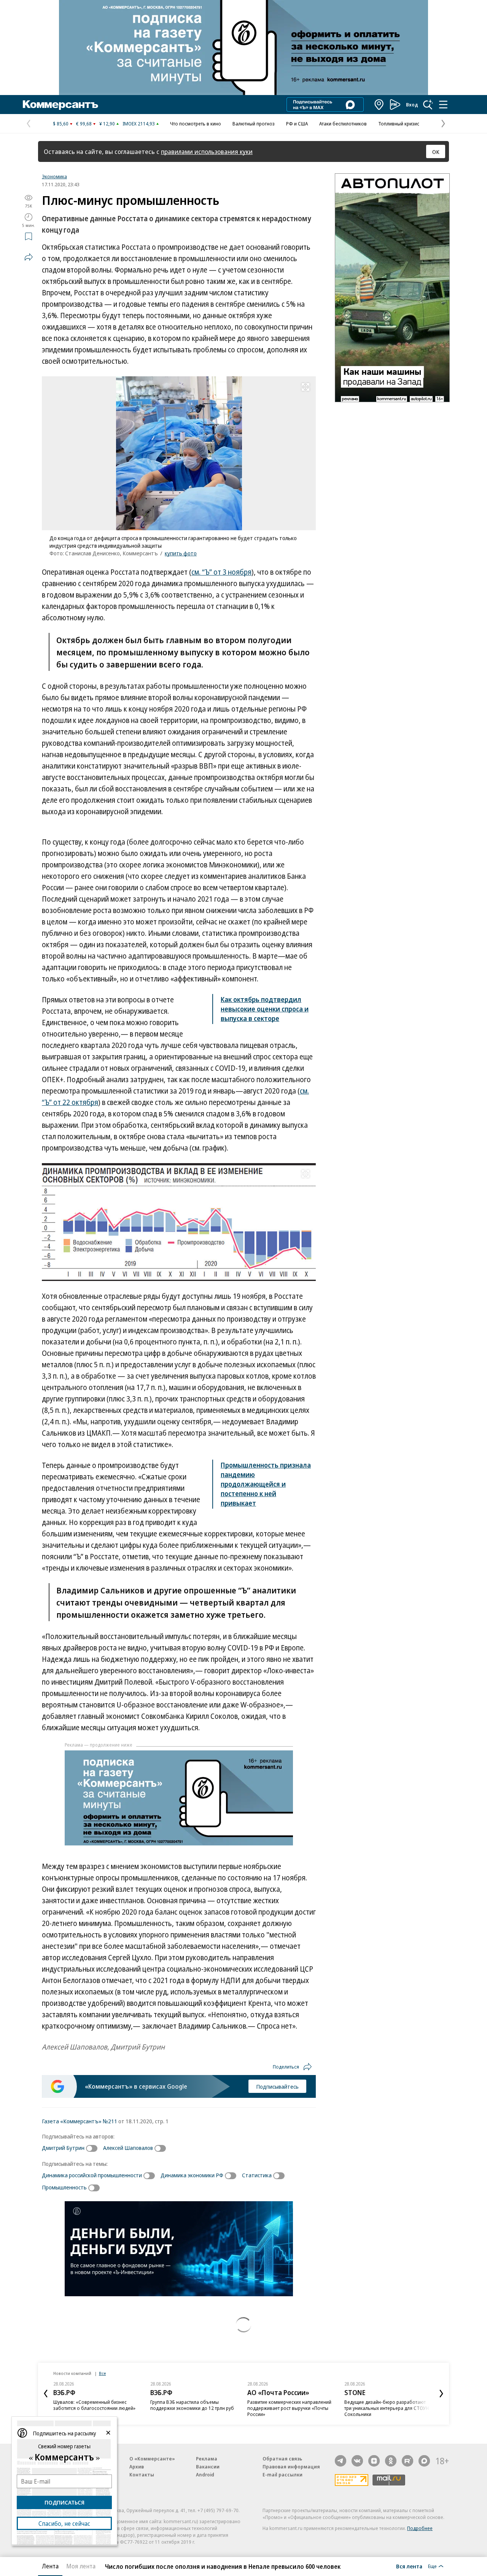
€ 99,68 (84, 124)
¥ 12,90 (107, 124)
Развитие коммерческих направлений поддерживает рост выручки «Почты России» (289, 2408)
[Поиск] (428, 105)
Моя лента (81, 2566)
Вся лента (409, 2566)
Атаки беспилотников (343, 124)
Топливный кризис (399, 124)
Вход (412, 105)
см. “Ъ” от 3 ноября (221, 572)
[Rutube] (407, 2461)
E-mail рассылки (282, 2475)
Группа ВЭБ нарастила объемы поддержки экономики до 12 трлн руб (192, 2405)
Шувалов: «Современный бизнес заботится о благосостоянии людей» (94, 2405)
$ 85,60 (61, 124)
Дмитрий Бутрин (63, 2148)
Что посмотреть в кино (196, 124)
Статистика (257, 2175)
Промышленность (64, 2187)
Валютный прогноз (254, 124)
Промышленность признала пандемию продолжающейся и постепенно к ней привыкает (266, 1484)
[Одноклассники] (391, 2461)
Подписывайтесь (277, 2086)
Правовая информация (291, 2467)
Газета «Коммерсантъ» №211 (80, 2121)
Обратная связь (282, 2459)
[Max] (424, 2461)
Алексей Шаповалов (128, 2148)
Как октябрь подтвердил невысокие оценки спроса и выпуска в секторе (265, 1009)
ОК (436, 152)
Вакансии (208, 2467)
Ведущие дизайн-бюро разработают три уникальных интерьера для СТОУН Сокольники (387, 2408)
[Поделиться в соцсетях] (29, 257)
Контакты (142, 2475)
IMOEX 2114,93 (139, 124)
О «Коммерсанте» (152, 2459)
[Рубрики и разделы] (443, 105)
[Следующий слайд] (441, 2394)
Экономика (54, 176)
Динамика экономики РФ (192, 2175)
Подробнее (420, 2528)
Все (102, 2373)
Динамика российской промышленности (92, 2175)
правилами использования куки (207, 151)
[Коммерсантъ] (60, 105)
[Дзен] (374, 2461)
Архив (137, 2467)
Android (205, 2475)
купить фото (181, 553)
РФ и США (297, 124)
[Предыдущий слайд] (46, 2394)
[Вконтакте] (357, 2461)
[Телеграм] (341, 2461)
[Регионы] (379, 105)
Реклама (207, 2459)
